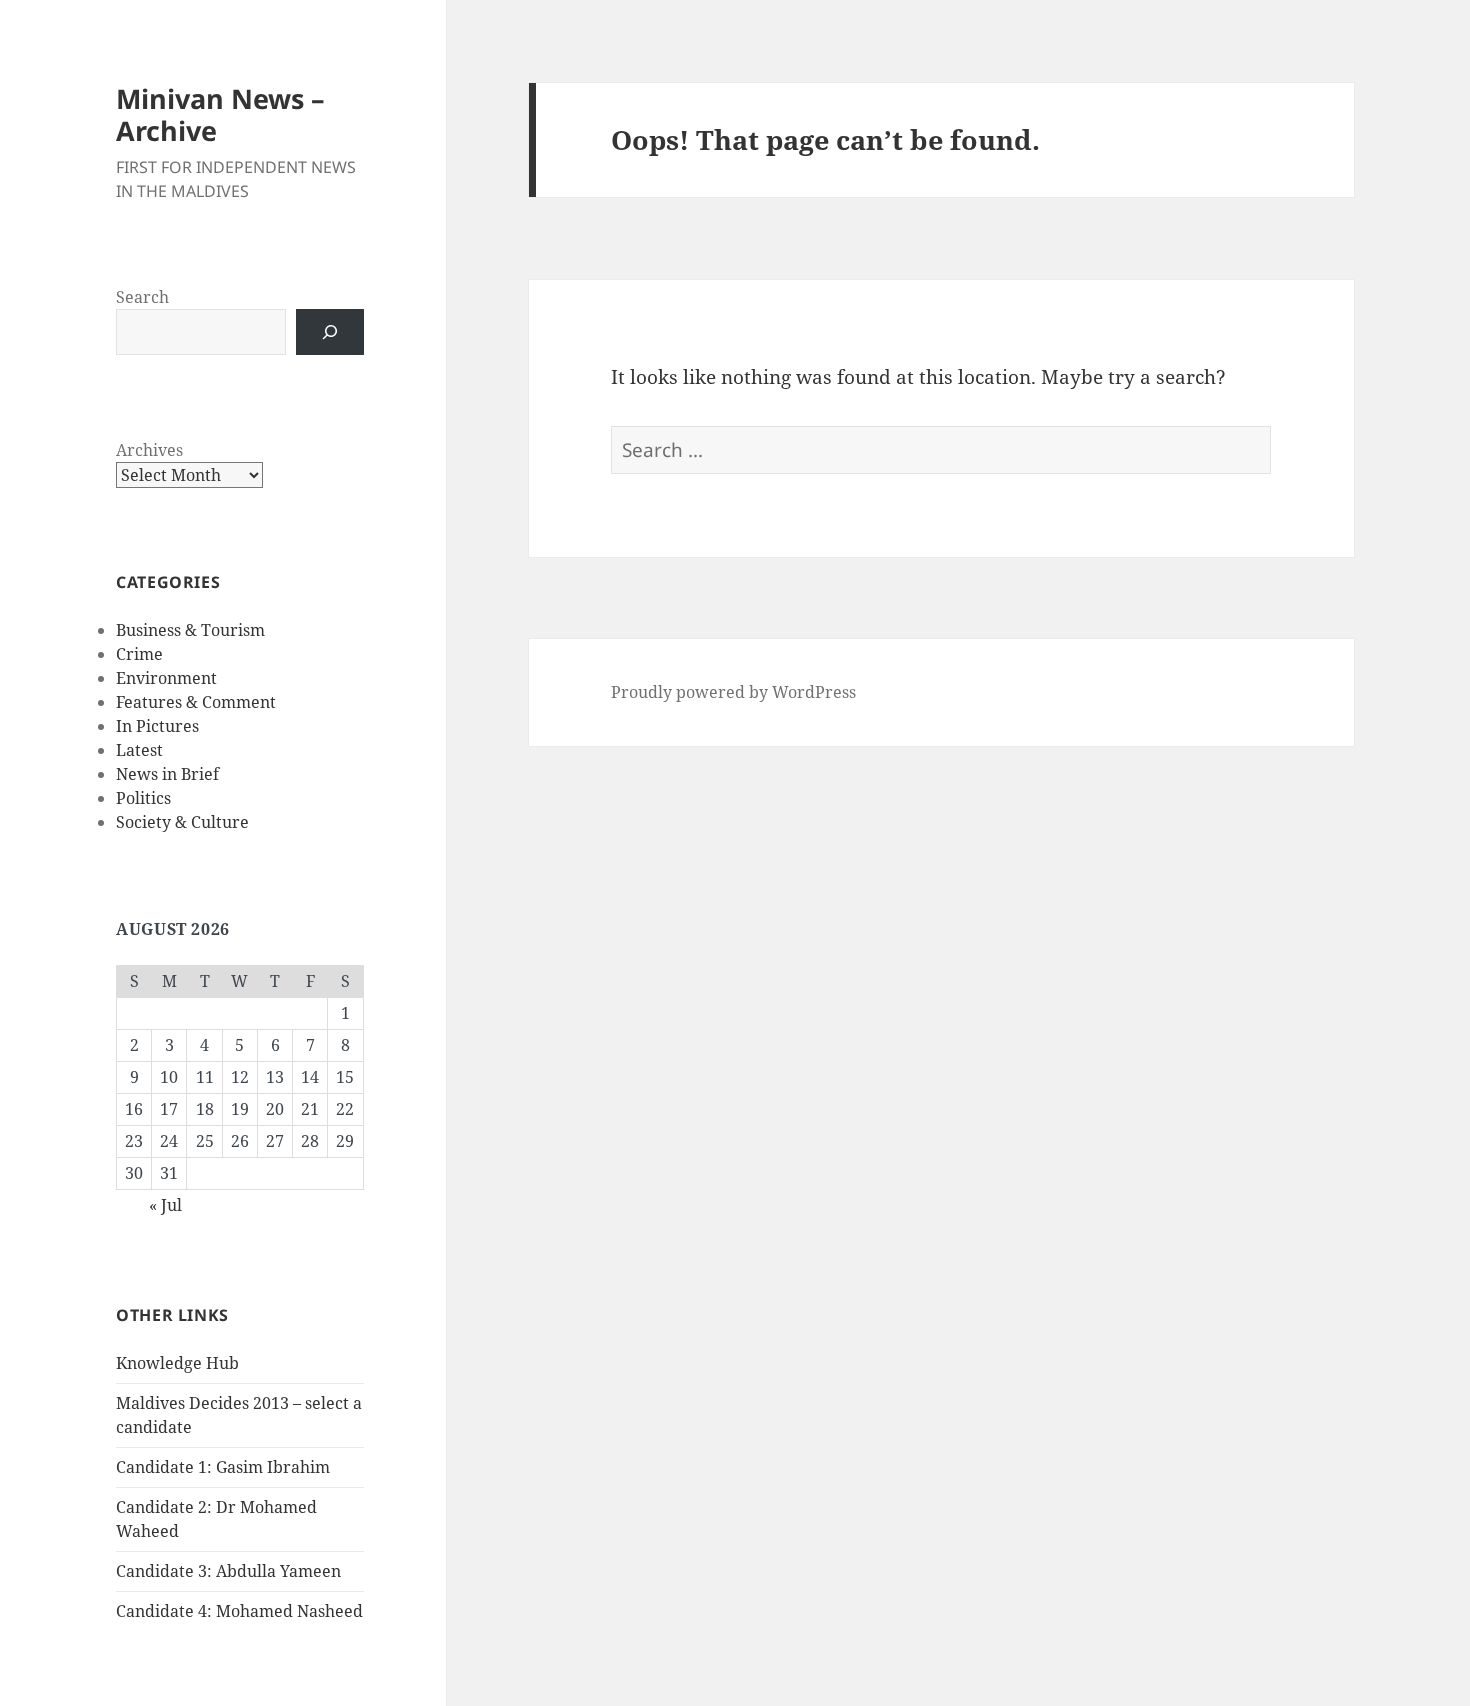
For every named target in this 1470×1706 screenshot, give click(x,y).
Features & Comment (196, 702)
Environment (166, 678)
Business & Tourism (190, 630)
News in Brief (167, 774)
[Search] (330, 332)
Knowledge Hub (177, 1363)
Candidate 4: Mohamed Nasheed (239, 1611)
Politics (143, 798)
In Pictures (157, 726)
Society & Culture (182, 822)
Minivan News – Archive (220, 114)
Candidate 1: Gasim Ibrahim (223, 1467)
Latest (139, 750)
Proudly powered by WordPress (733, 692)
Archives (149, 450)
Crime (139, 654)
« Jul (165, 1205)
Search (142, 297)
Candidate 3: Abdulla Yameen (228, 1571)
